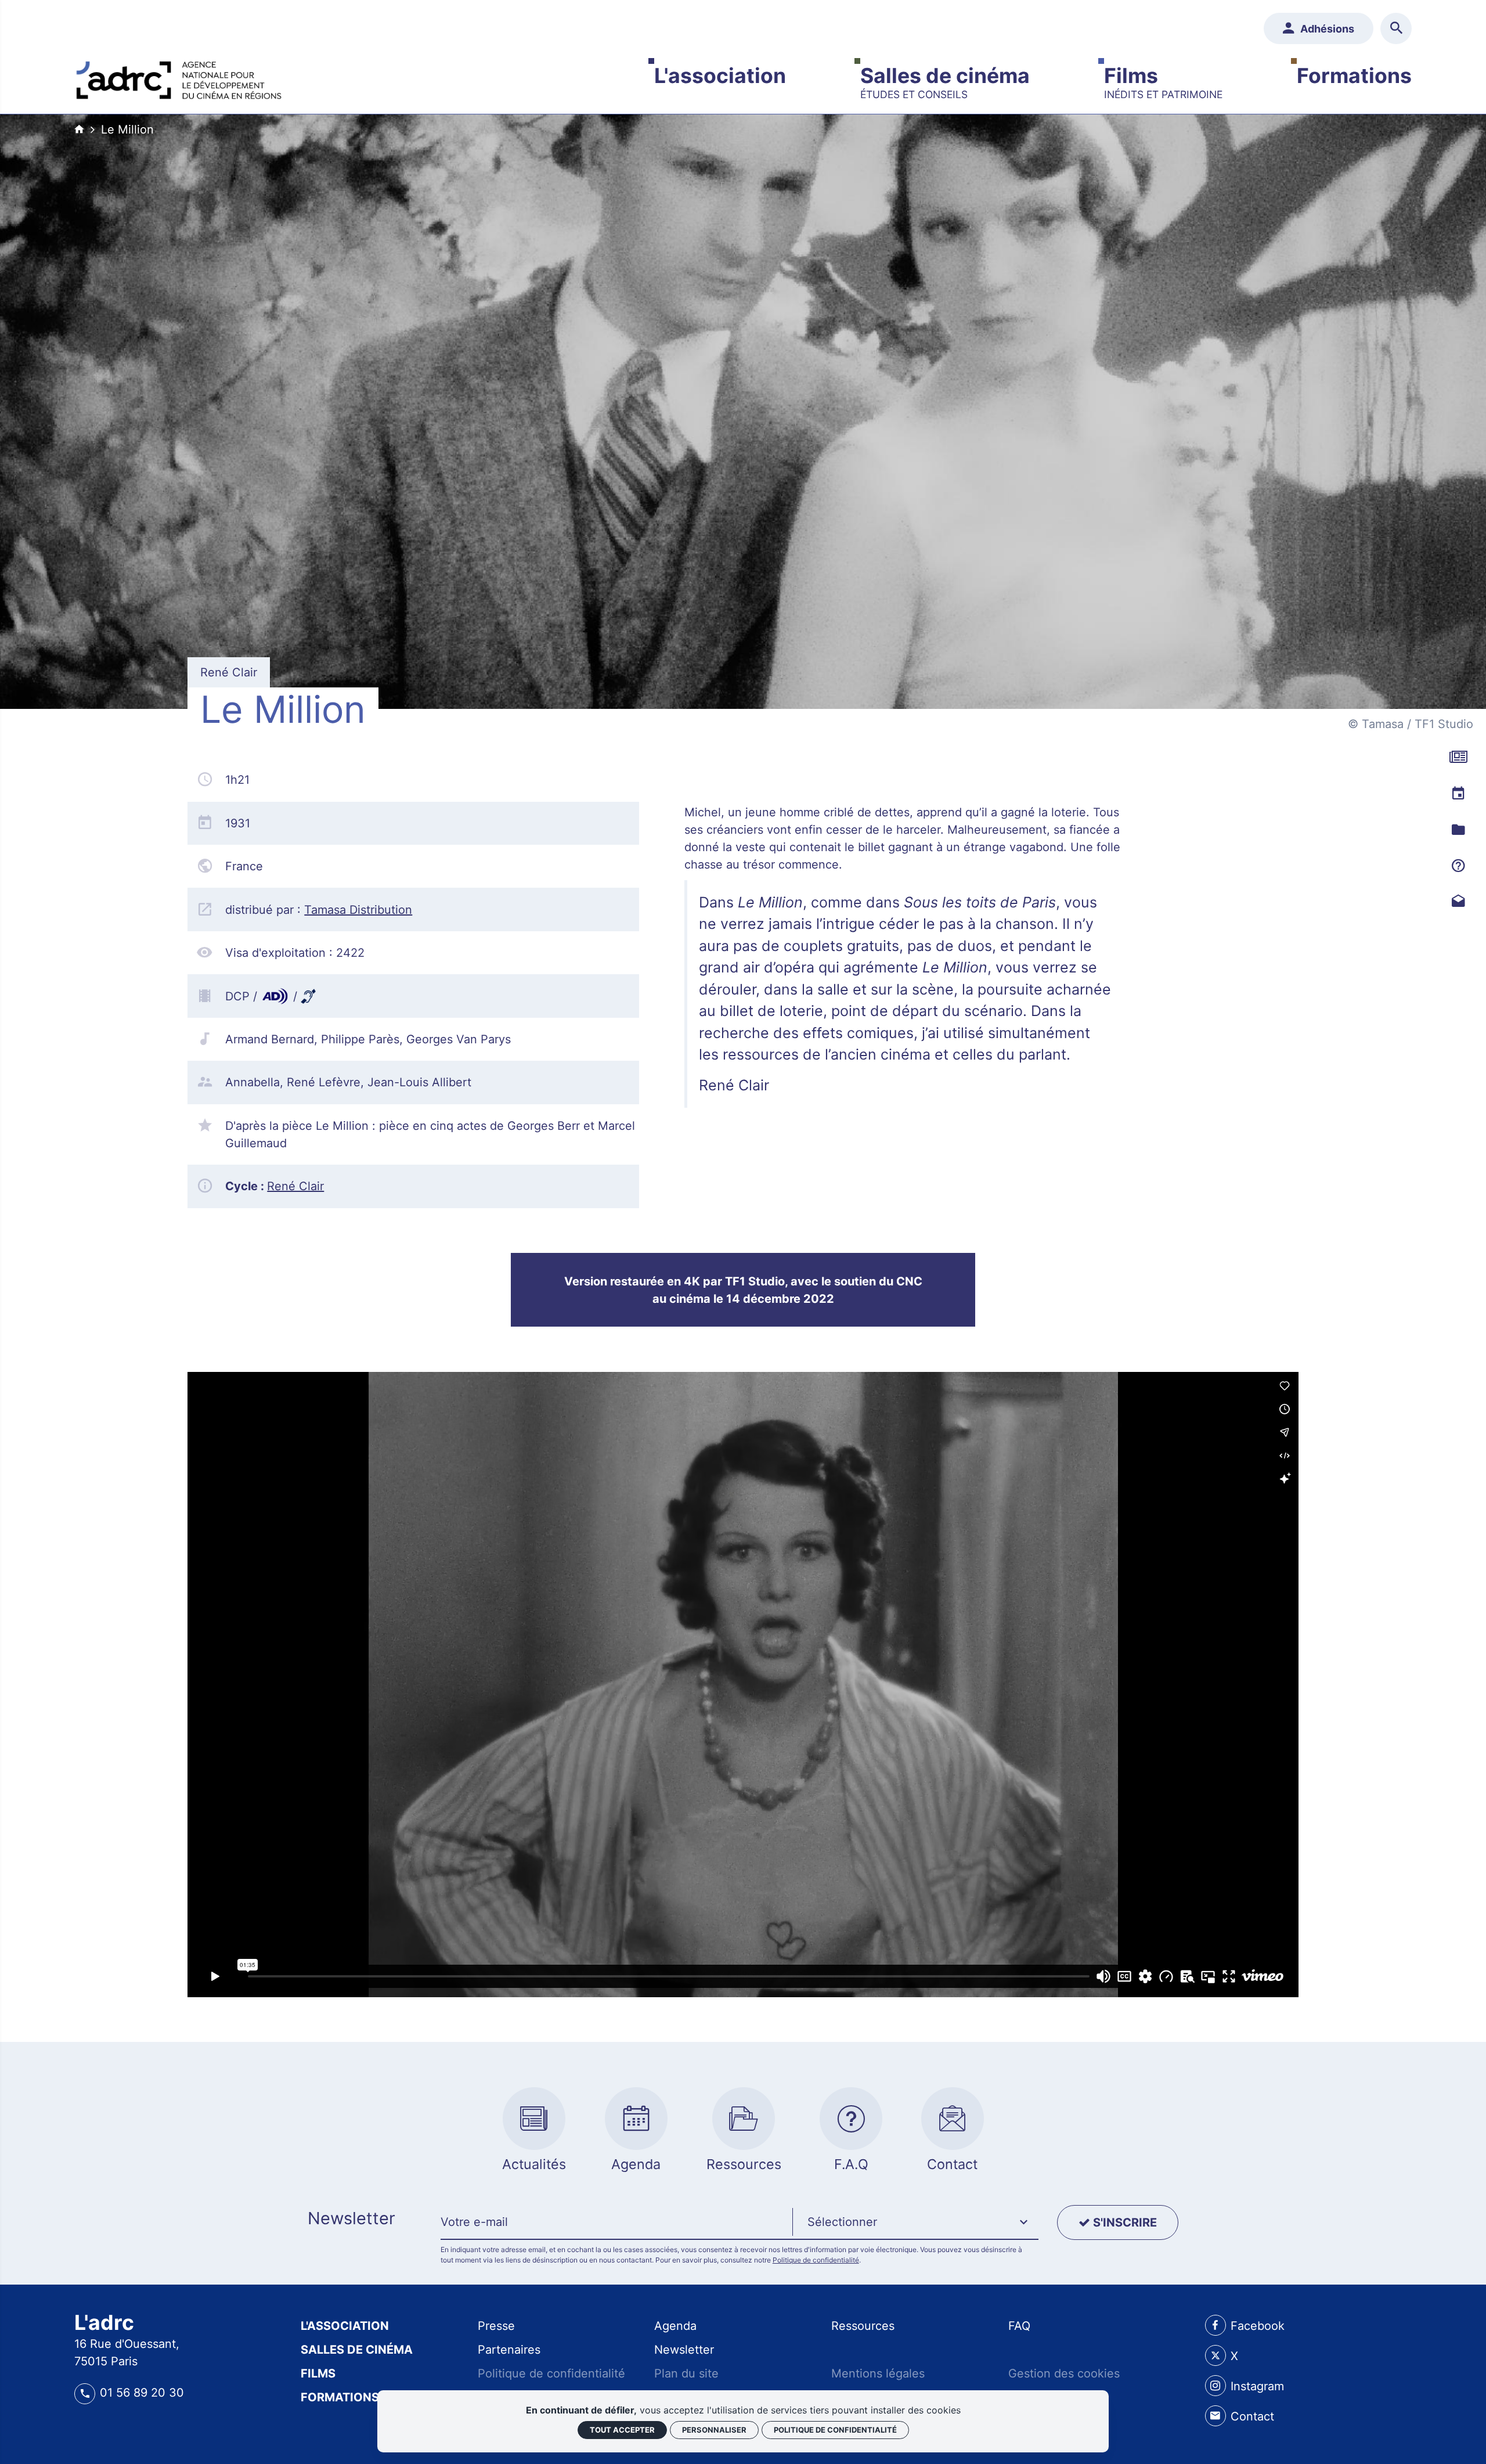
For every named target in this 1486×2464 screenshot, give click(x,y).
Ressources (863, 2326)
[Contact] (1458, 901)
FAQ (1019, 2326)
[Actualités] (1458, 757)
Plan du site (686, 2373)
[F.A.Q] (1458, 865)
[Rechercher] (1396, 28)
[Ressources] (1458, 829)
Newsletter (684, 2350)
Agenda (675, 2326)
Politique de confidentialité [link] (835, 2430)
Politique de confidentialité (816, 2260)
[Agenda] (1458, 793)
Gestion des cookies (1064, 2373)
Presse (496, 2326)
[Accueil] (179, 77)
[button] (915, 2222)
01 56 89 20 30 (142, 2393)
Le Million (127, 129)
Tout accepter (622, 2430)
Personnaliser (714, 2430)
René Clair (295, 1186)
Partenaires (509, 2350)
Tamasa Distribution (358, 910)
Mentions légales (878, 2373)
